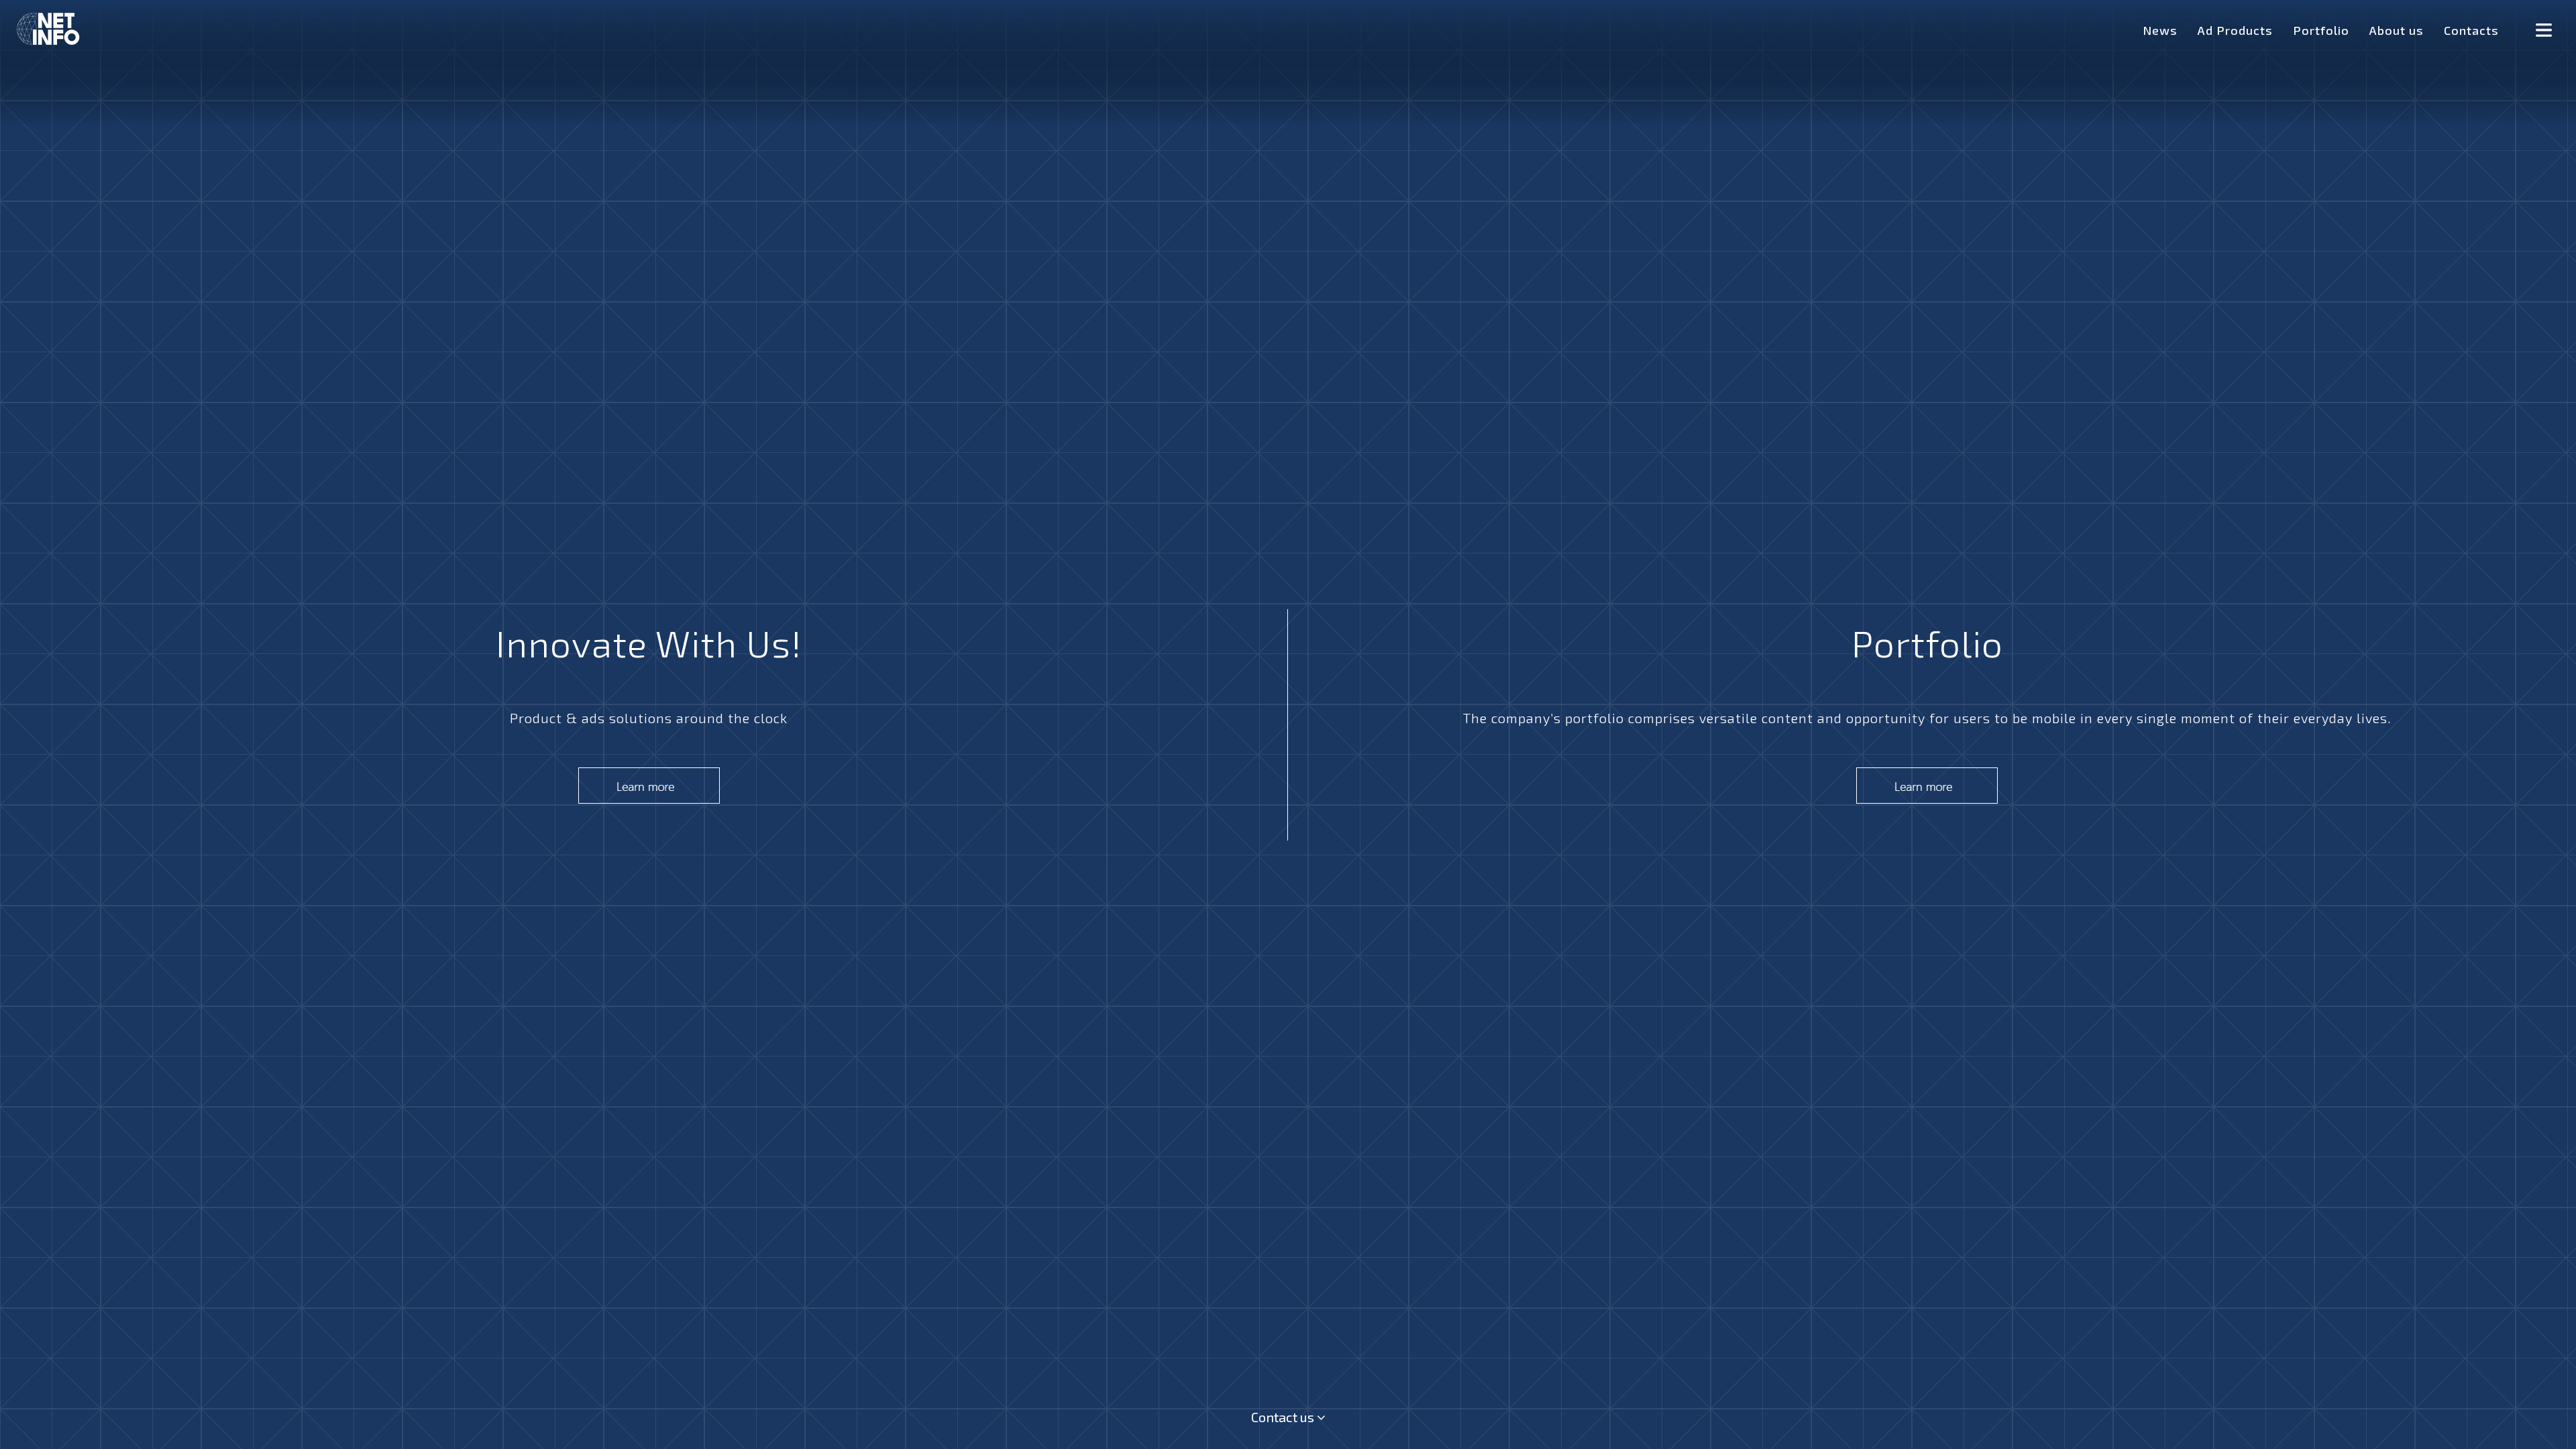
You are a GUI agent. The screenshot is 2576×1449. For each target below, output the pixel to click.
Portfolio (2321, 30)
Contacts (2471, 30)
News (2160, 30)
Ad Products (2235, 30)
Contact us (1284, 1417)
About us (2397, 30)
